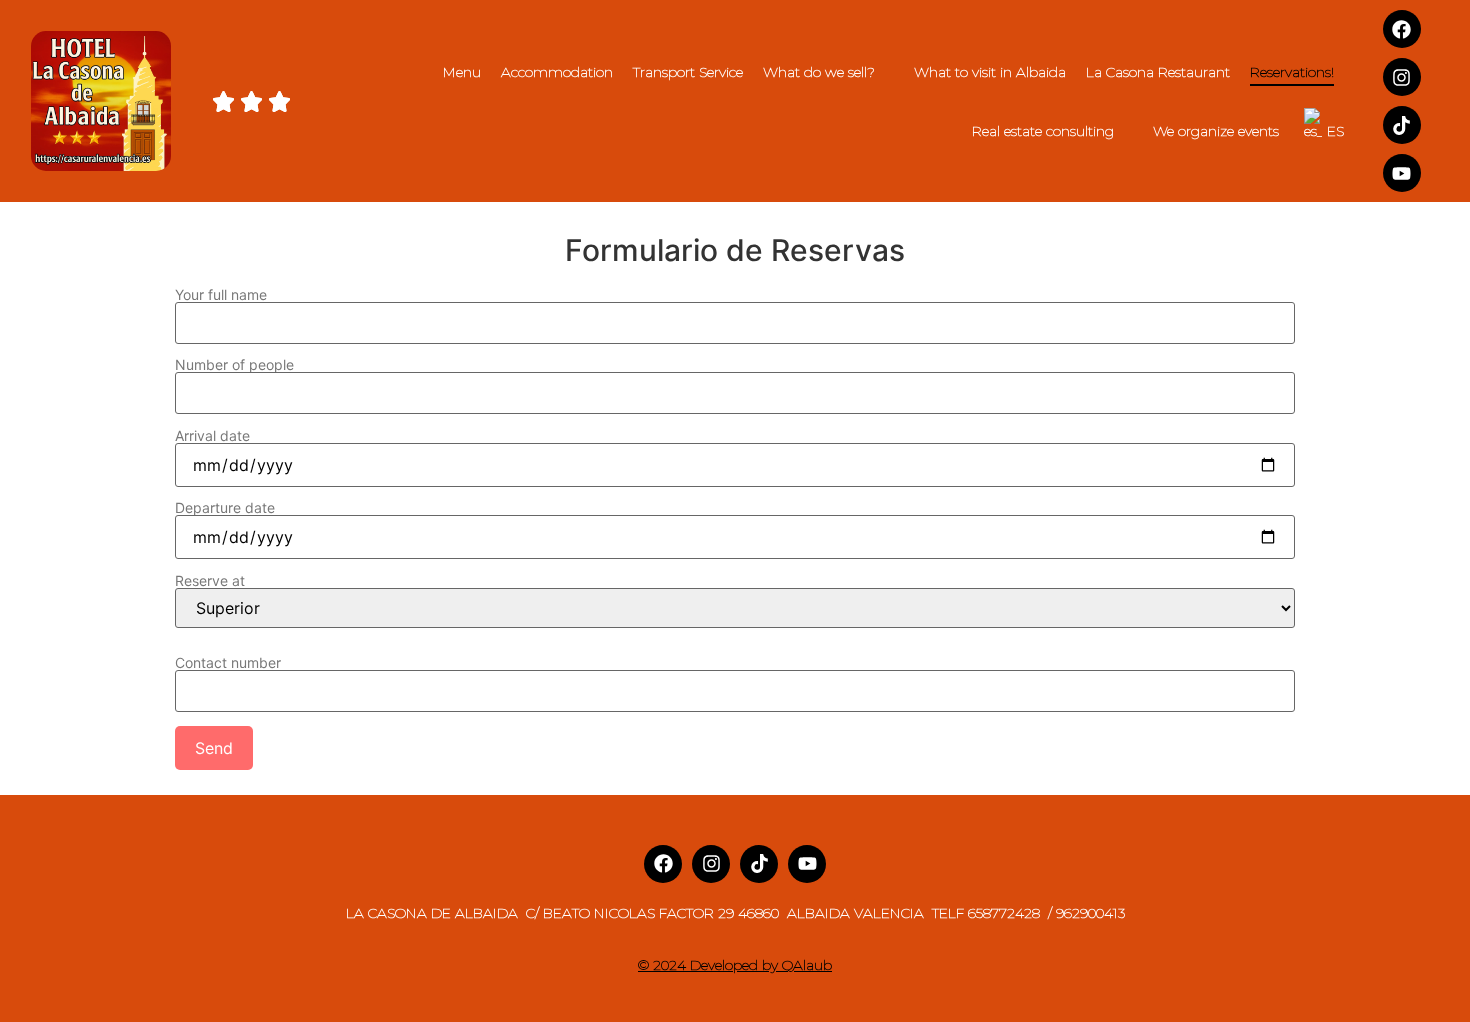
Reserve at (210, 581)
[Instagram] (1402, 77)
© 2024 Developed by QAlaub (735, 965)
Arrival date (212, 436)
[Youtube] (1402, 173)
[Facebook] (1402, 29)
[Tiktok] (1402, 125)
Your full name (221, 295)
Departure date (225, 508)
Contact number (228, 663)
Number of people (234, 365)
